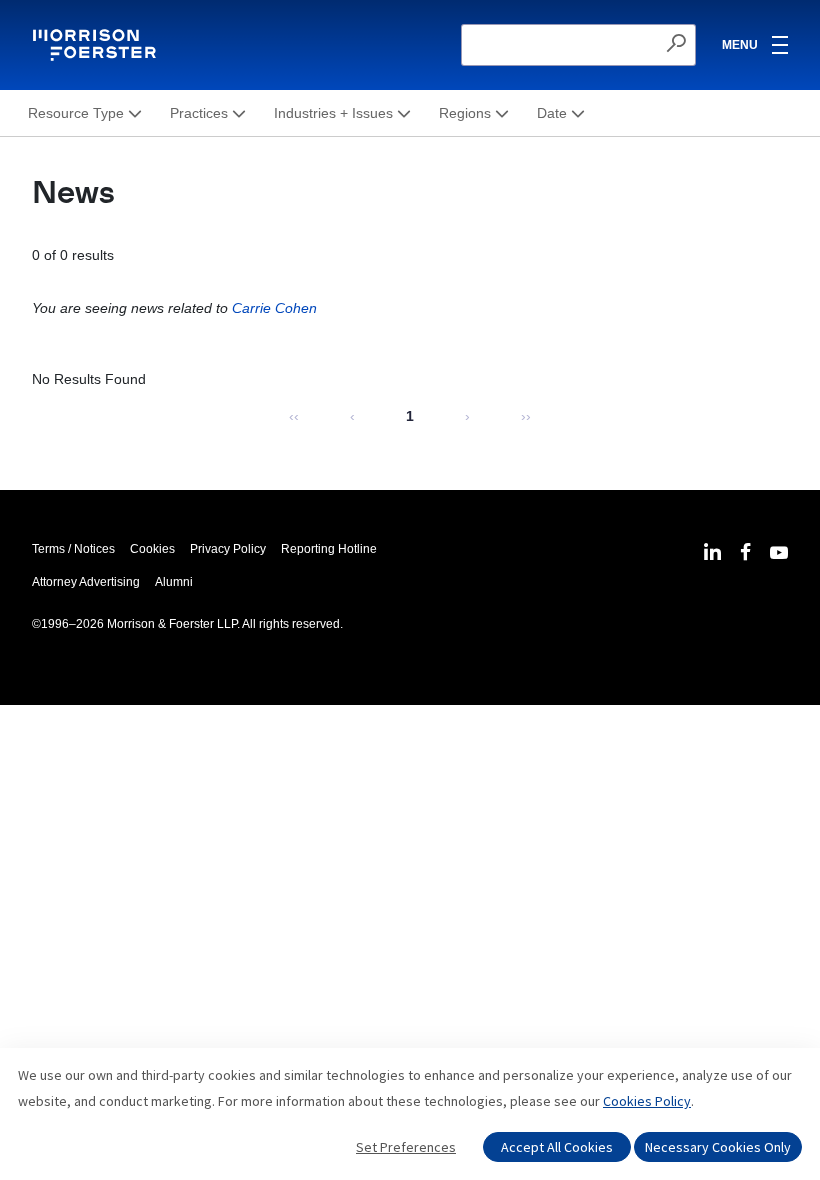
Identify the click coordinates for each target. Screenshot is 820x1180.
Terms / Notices (73, 549)
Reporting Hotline (329, 549)
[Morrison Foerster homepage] (97, 45)
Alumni (174, 582)
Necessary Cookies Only (718, 1147)
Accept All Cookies (557, 1147)
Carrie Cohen (274, 308)
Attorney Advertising (86, 582)
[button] (85, 113)
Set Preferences (406, 1147)
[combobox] (578, 45)
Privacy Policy (228, 549)
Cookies (152, 549)
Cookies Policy (647, 1101)
